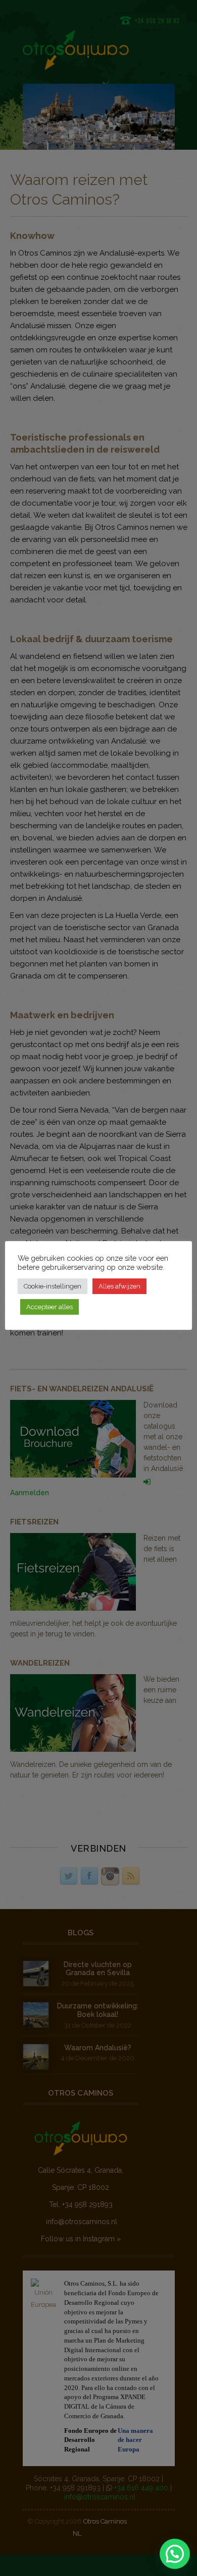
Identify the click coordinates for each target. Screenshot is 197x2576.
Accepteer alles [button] (50, 1307)
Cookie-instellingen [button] (53, 1286)
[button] (175, 2554)
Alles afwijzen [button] (119, 1286)
